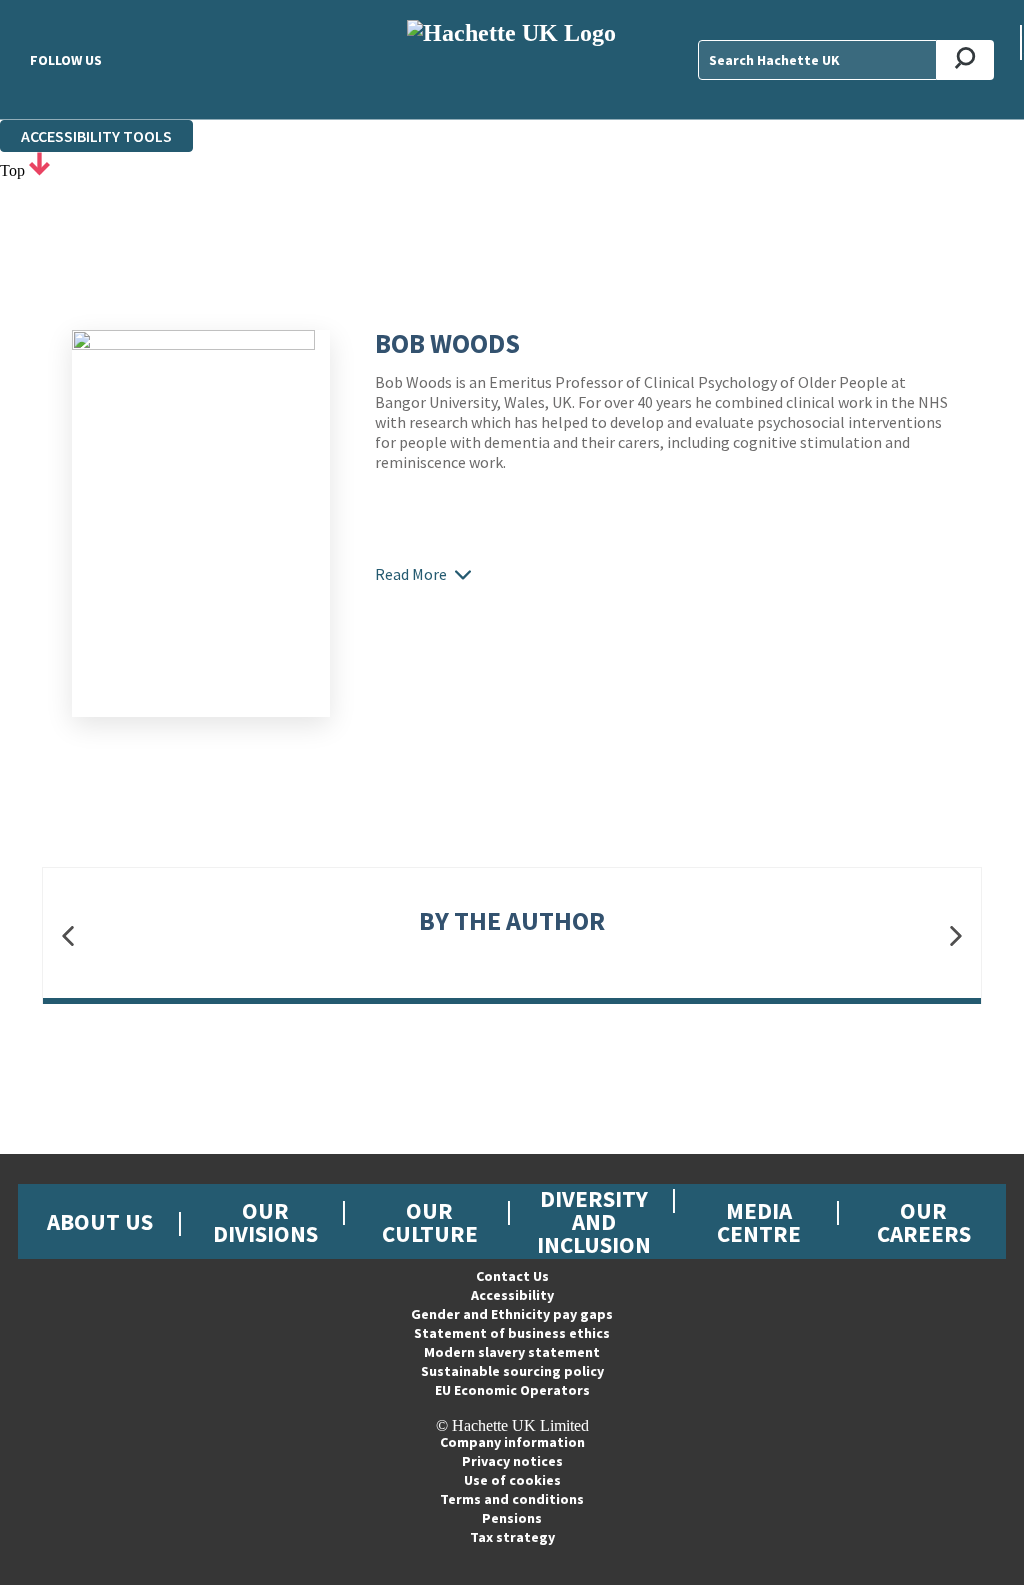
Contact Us (512, 1276)
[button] (68, 936)
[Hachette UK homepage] (511, 59)
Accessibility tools (96, 136)
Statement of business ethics (512, 1333)
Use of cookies (512, 1480)
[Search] (965, 60)
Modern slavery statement (512, 1352)
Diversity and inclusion (594, 1221)
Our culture (430, 1222)
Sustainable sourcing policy (512, 1371)
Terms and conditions (512, 1499)
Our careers (924, 1222)
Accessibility (512, 1295)
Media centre (759, 1222)
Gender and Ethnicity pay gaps (512, 1314)
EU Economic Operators (512, 1390)
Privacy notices (512, 1461)
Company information (512, 1442)
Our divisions (265, 1222)
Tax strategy (512, 1537)
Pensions (512, 1518)
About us (100, 1221)
